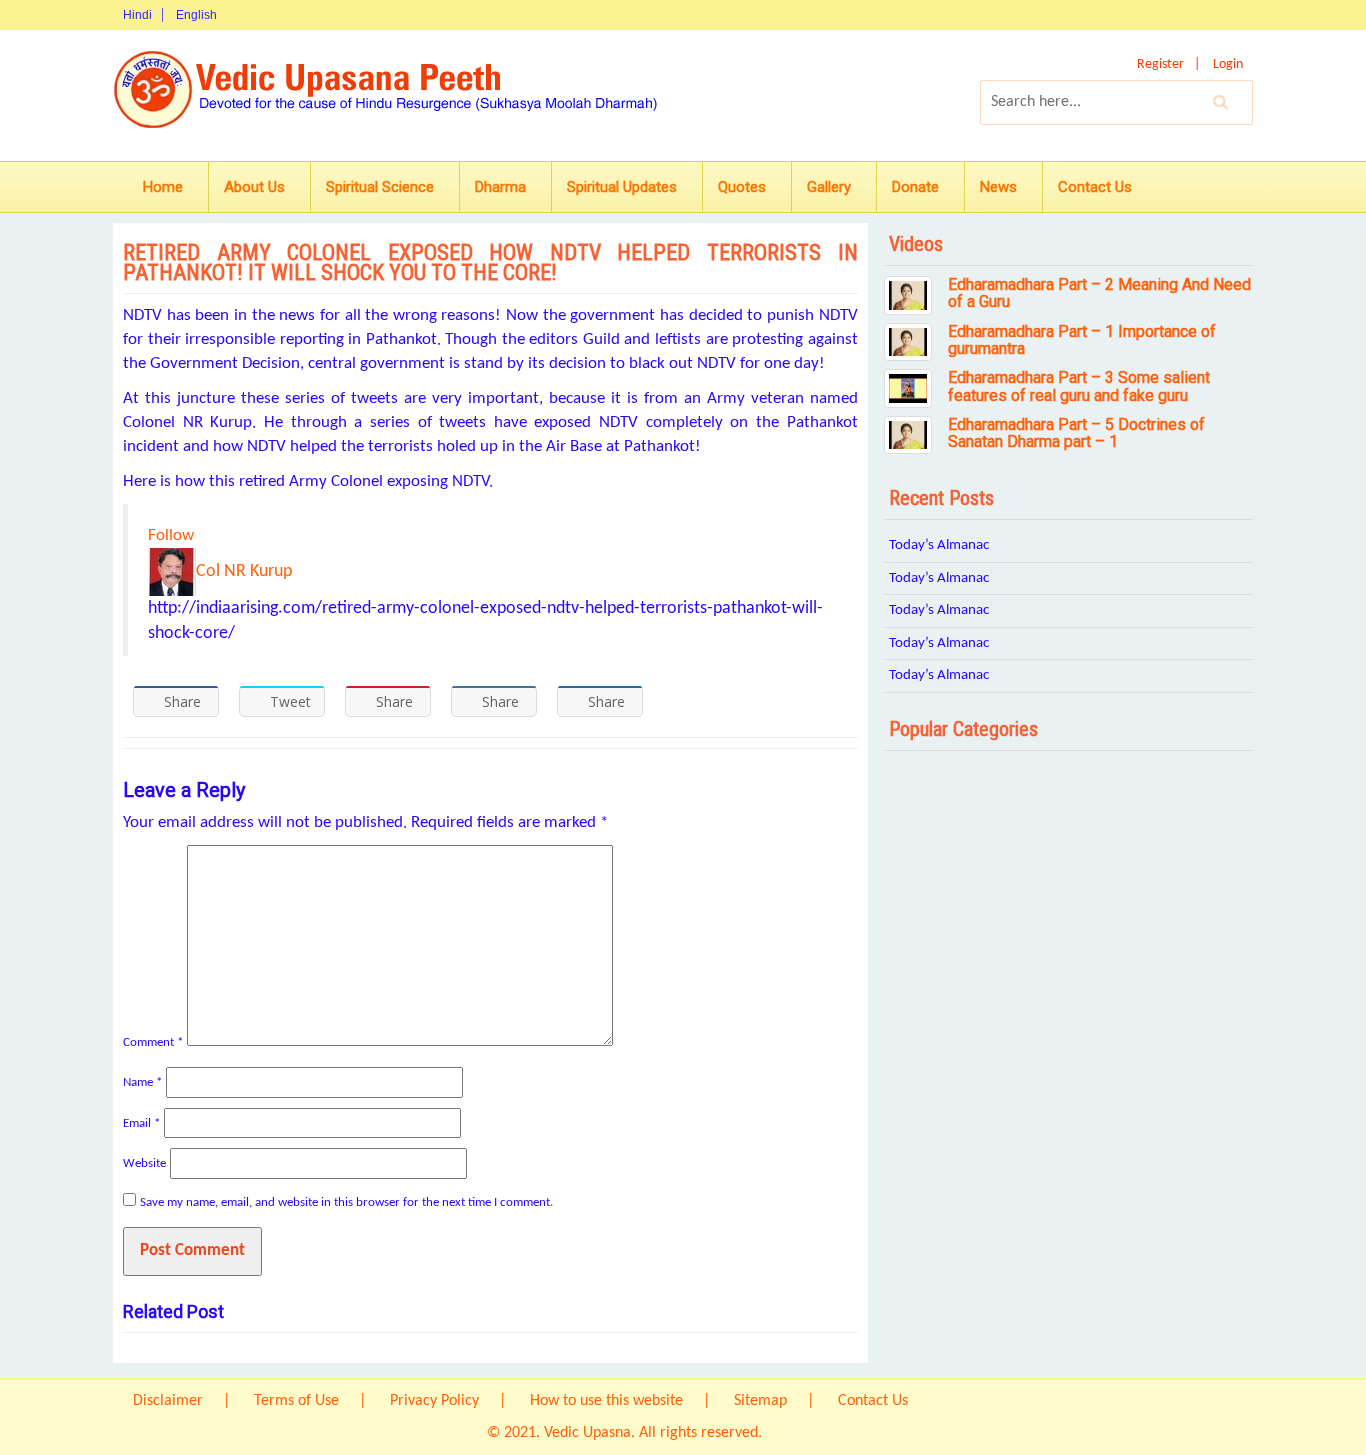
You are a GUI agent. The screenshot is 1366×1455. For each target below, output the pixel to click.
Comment (153, 1042)
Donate (915, 187)
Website (144, 1163)
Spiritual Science (380, 187)
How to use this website (606, 1401)
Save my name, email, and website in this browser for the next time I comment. (346, 1202)
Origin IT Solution (822, 1433)
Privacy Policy (434, 1401)
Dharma (500, 187)
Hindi (137, 15)
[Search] (1221, 102)
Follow (171, 535)
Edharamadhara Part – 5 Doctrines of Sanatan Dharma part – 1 (1076, 433)
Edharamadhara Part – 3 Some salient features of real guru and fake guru (1079, 386)
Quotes (742, 187)
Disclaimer (168, 1401)
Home (163, 187)
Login (1228, 64)
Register (1160, 64)
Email (141, 1123)
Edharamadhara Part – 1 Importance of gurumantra (1082, 340)
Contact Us (1095, 187)
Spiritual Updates (622, 187)
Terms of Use (296, 1401)
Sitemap (760, 1401)
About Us (254, 187)
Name (142, 1082)
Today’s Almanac (939, 545)
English (196, 15)
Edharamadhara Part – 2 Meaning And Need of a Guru (1099, 293)
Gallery (829, 187)
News (998, 187)
